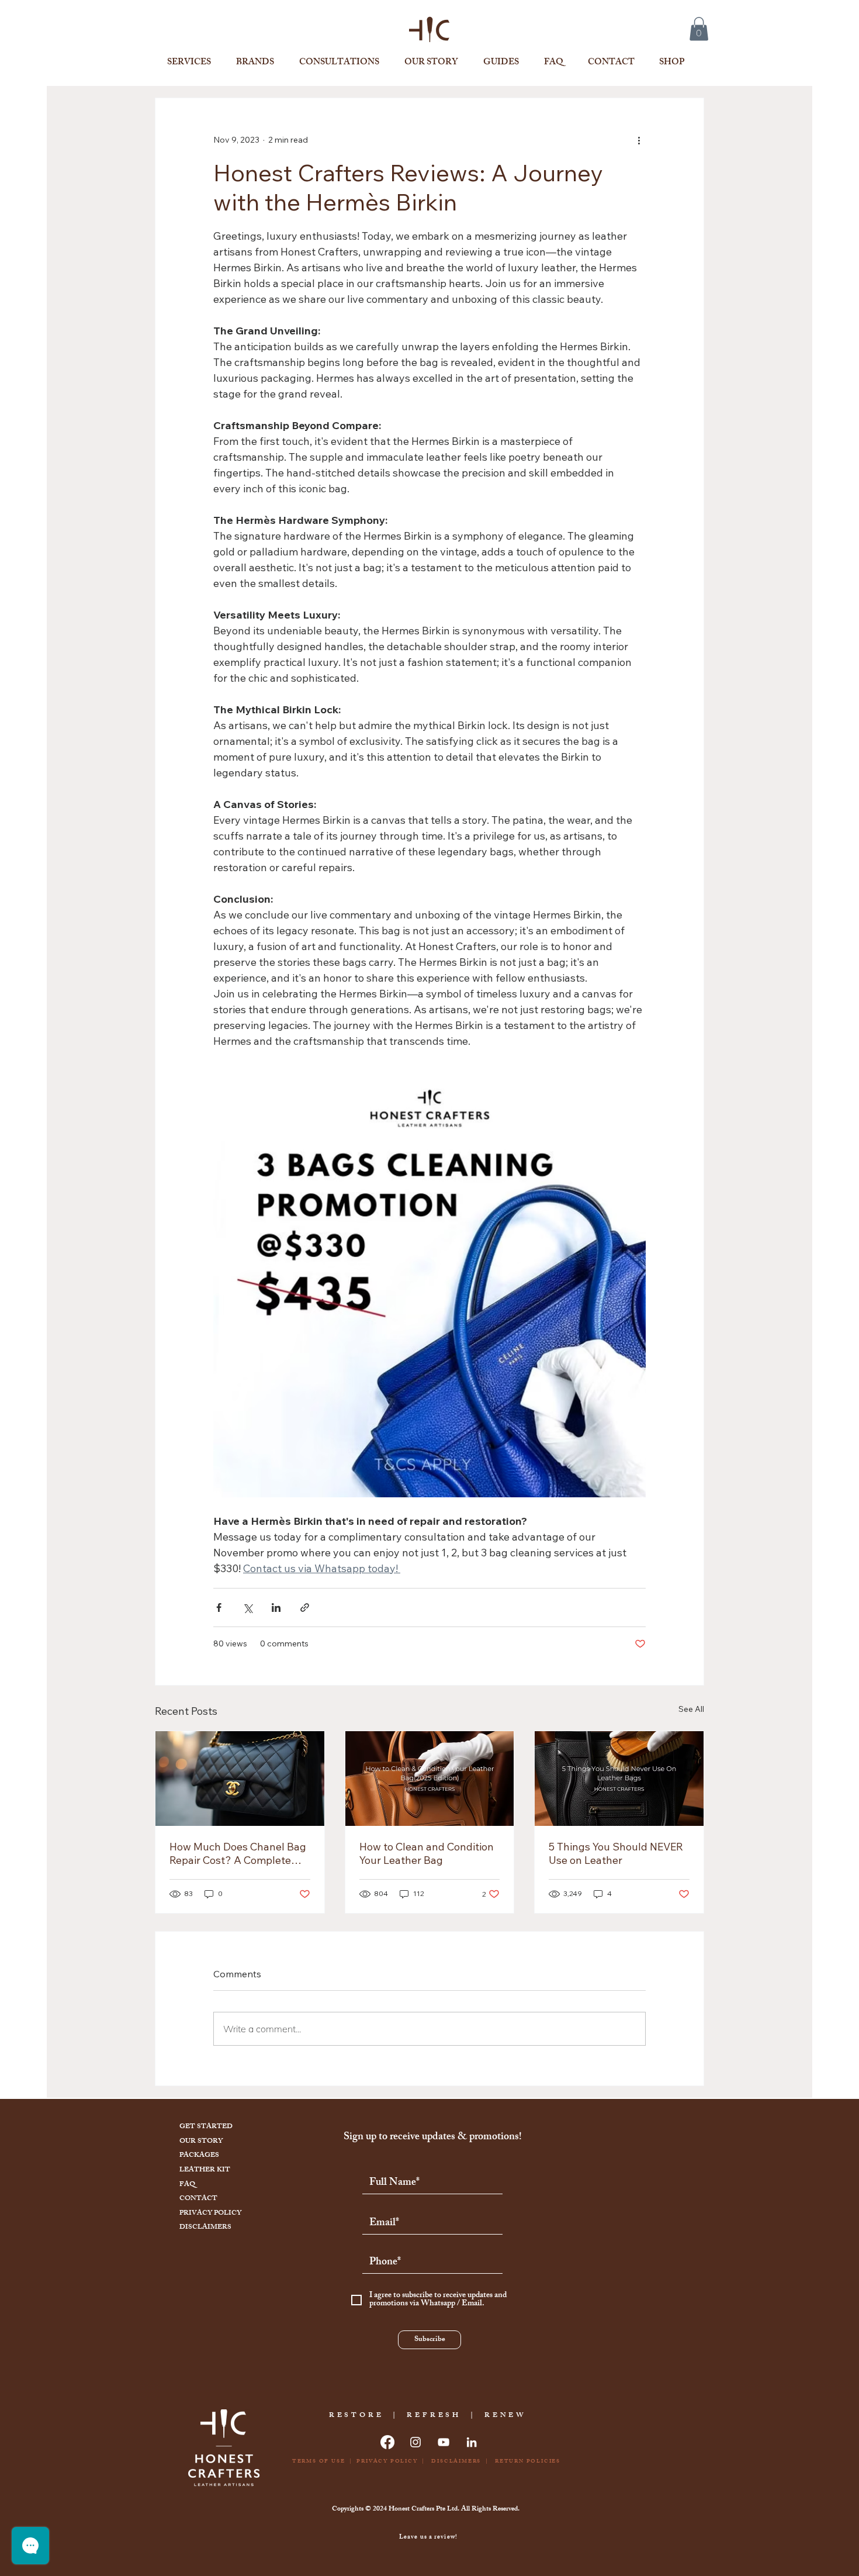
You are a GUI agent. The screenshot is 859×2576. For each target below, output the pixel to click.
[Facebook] (387, 2442)
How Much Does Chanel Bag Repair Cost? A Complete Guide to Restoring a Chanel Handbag (238, 1853)
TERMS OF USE (317, 2462)
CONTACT (198, 2199)
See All (691, 1709)
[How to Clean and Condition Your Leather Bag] (430, 1779)
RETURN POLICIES (528, 2462)
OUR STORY (201, 2142)
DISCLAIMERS (205, 2228)
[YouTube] (444, 2442)
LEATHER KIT (205, 2170)
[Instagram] (415, 2442)
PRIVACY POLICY (210, 2214)
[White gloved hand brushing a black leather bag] (619, 1779)
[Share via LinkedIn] (276, 1608)
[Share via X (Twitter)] (247, 1608)
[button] (699, 29)
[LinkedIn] (472, 2442)
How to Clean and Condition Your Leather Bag (427, 1853)
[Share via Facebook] (219, 1608)
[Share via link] (305, 1608)
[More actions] (639, 140)
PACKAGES (199, 2156)
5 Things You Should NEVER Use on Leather (616, 1853)
